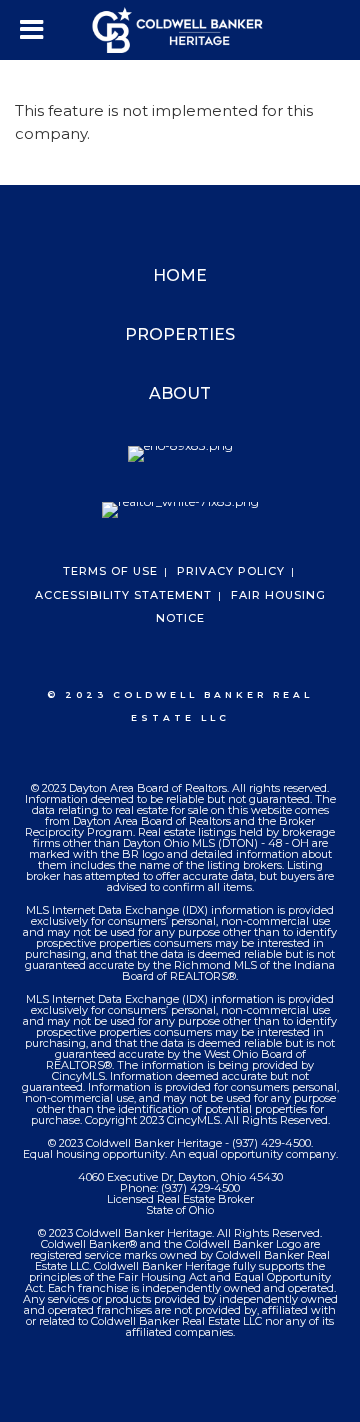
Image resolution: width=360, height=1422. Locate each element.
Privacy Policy (231, 571)
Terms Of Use (110, 571)
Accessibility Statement (123, 595)
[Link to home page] (180, 30)
